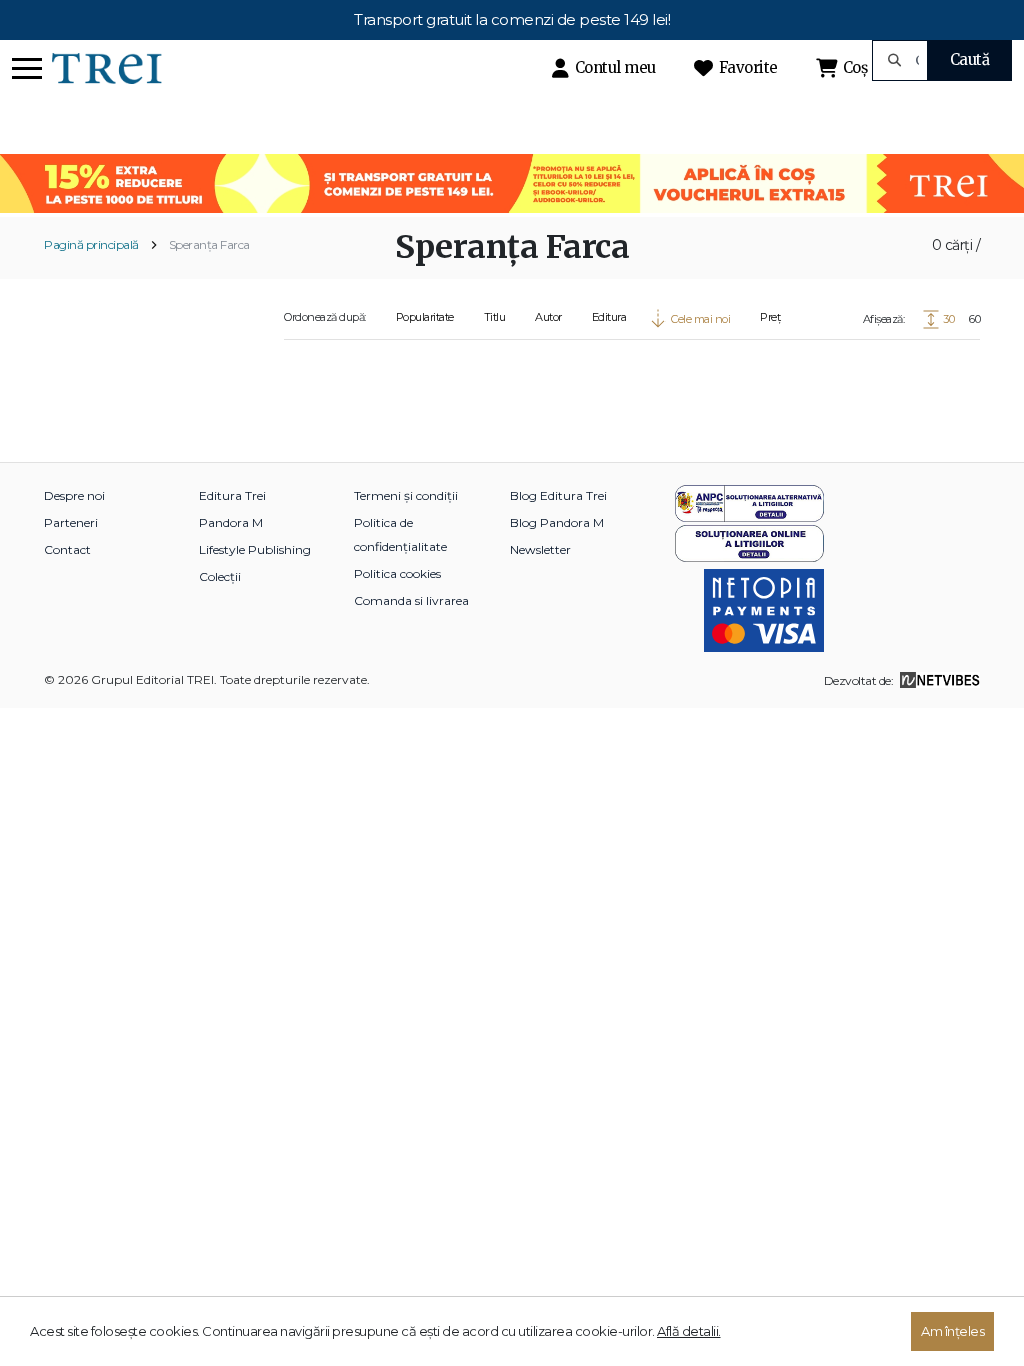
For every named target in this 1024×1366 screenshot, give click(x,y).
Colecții (220, 576)
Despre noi (74, 495)
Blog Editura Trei (558, 495)
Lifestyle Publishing (255, 549)
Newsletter (540, 549)
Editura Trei (232, 495)
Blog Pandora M (557, 522)
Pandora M (231, 522)
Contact (67, 549)
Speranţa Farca (209, 244)
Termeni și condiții (406, 495)
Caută (970, 59)
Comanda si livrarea (411, 600)
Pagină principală (91, 244)
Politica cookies (397, 573)
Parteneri (71, 522)
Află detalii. (689, 1331)
